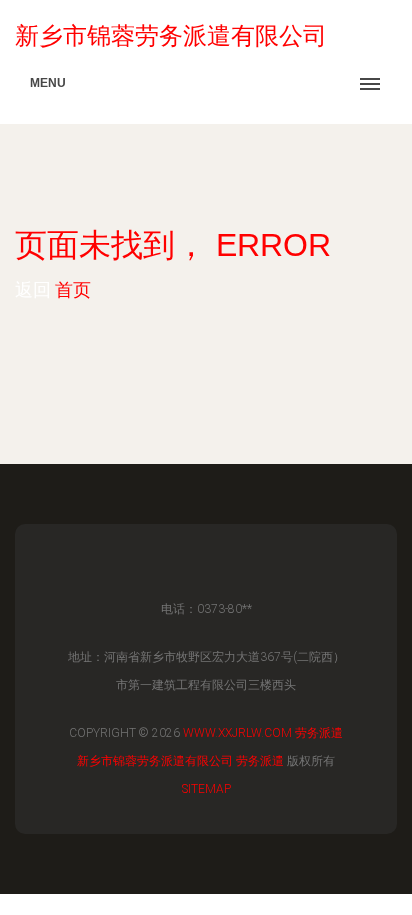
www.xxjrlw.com (237, 733)
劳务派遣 (319, 733)
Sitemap (206, 789)
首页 (73, 289)
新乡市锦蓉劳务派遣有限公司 (155, 761)
